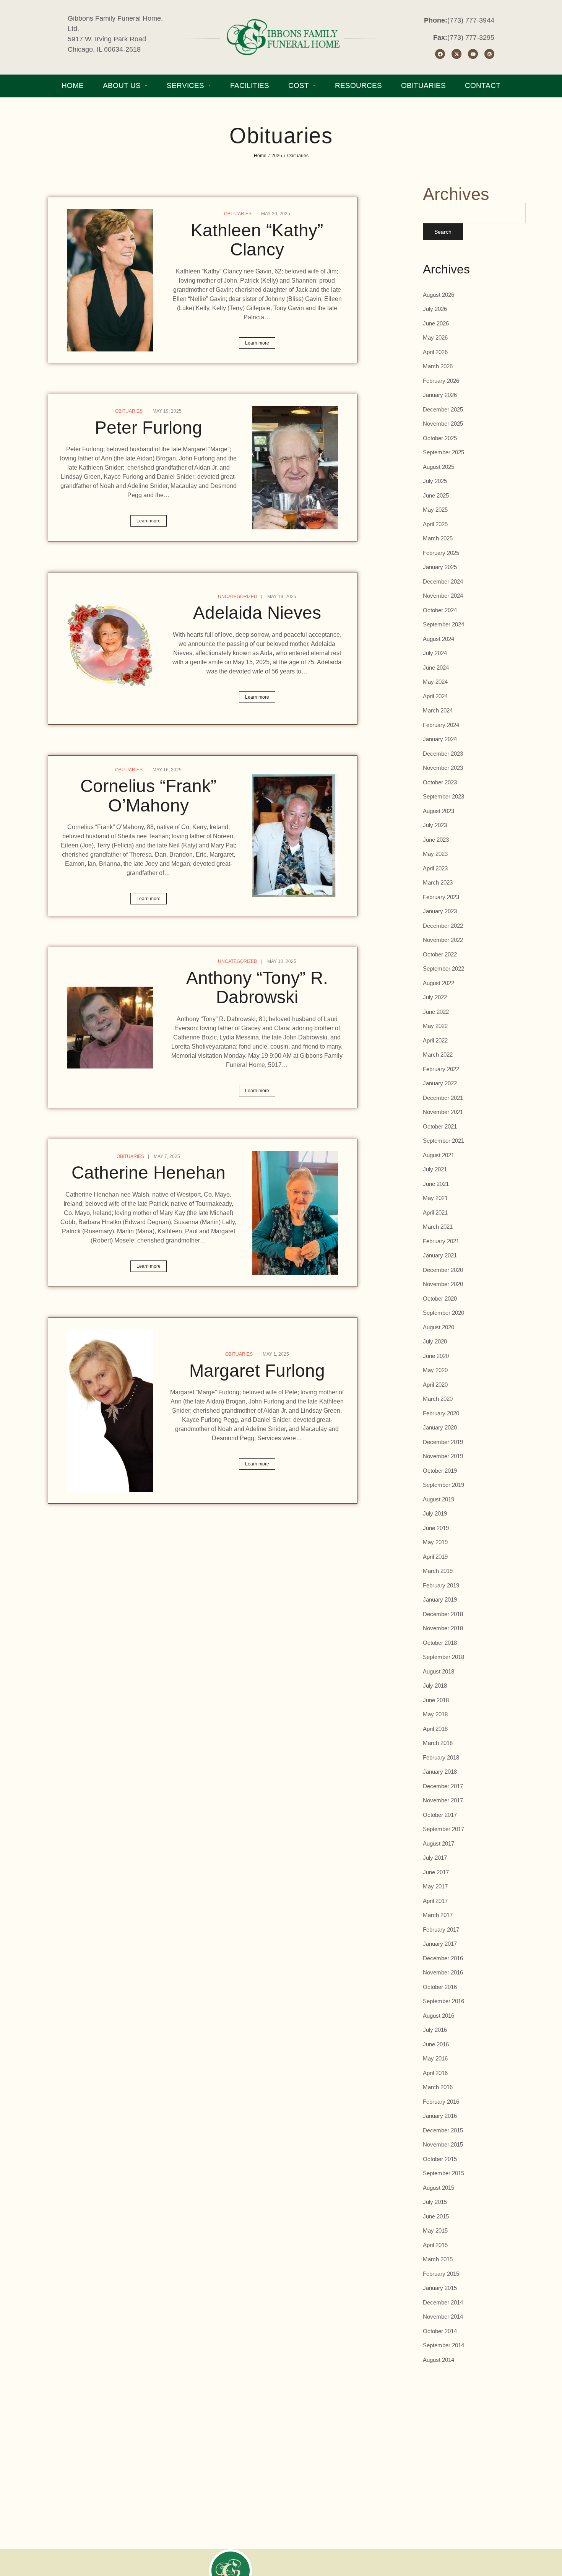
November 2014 (443, 2317)
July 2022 (435, 997)
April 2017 (435, 1901)
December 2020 (443, 1270)
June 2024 (436, 668)
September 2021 (443, 1141)
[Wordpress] (489, 54)
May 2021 (435, 1198)
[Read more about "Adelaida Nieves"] (110, 648)
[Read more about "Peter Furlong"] (295, 468)
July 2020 (435, 1341)
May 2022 (435, 1026)
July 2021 (435, 1169)
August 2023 (439, 811)
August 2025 (439, 467)
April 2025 (435, 524)
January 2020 (440, 1427)
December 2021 (443, 1098)
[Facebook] (440, 54)
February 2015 (441, 2274)
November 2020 (443, 1284)
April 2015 (435, 2245)
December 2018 (443, 1614)
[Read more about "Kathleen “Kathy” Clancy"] (110, 280)
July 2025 (435, 481)
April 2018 (435, 1729)
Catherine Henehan (149, 1173)
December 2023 (443, 754)
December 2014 (443, 2302)
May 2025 (435, 510)
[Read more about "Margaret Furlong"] (110, 1411)
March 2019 (438, 1571)
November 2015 (443, 2144)
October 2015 (440, 2159)
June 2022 (436, 1012)
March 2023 (438, 882)
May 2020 (435, 1370)
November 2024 (443, 596)
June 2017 (436, 1872)
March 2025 (438, 538)
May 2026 (435, 337)
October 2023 (440, 782)
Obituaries (238, 214)
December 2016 (443, 1958)
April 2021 (435, 1212)
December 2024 (443, 581)
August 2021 (439, 1155)
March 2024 (438, 710)
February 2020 (441, 1413)
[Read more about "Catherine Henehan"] (295, 1213)
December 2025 (443, 409)
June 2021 (436, 1184)
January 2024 (440, 739)
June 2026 (436, 323)
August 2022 (439, 983)
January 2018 (440, 1772)
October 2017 (440, 1815)
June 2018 (436, 1700)
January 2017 (440, 1944)
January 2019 (440, 1599)
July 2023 (435, 825)
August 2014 (439, 2360)
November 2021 (443, 1112)
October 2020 (440, 1299)
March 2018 (438, 1743)
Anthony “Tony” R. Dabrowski (257, 988)
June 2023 (436, 840)
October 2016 (440, 1987)
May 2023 (435, 854)
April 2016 (435, 2073)
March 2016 (438, 2087)
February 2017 (441, 1930)
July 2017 (435, 1858)
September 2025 (443, 452)
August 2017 (439, 1843)
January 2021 (440, 1255)
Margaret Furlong (257, 1371)
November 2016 (443, 1972)
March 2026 (438, 366)
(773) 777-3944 (471, 20)
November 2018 (443, 1628)
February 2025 (441, 553)
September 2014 (443, 2345)
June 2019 (436, 1528)
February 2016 (441, 2102)
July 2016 (435, 2030)
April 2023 (435, 868)
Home (260, 156)
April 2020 (435, 1385)
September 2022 (443, 968)
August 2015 (439, 2188)
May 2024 (435, 682)
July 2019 (435, 1513)
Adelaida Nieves (257, 613)
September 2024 (443, 624)
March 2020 (438, 1399)
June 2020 (436, 1356)
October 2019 (440, 1471)
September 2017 (443, 1829)
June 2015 (436, 2216)
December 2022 (443, 926)
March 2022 (438, 1055)
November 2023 (443, 768)
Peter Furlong (149, 428)
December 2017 (443, 1786)
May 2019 (435, 1542)
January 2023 (440, 911)
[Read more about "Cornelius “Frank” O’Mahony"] (295, 836)
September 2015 (443, 2173)
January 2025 (440, 567)
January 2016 (440, 2116)
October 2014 (440, 2331)
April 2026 (435, 352)
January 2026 (440, 395)
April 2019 (435, 1557)
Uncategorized (238, 597)
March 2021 (438, 1227)
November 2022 (443, 940)
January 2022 (440, 1083)
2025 (277, 156)
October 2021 (440, 1126)
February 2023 (441, 897)
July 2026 (435, 309)
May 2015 (435, 2230)
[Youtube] (473, 54)
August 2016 (439, 2016)
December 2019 (443, 1442)
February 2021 (441, 1241)
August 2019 (439, 1499)
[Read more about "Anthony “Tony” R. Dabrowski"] (110, 1028)
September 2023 (443, 796)
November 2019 (443, 1456)
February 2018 (441, 1757)
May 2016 (435, 2058)
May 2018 (435, 1714)
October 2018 (440, 1643)
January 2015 (440, 2288)
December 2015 (443, 2130)
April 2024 (435, 696)
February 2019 (441, 1585)
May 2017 (435, 1886)
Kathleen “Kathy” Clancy (257, 240)
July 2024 (435, 653)
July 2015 (435, 2202)
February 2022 (441, 1069)
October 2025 (440, 438)
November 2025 (443, 424)
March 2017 (438, 1915)
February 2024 (441, 725)
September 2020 (443, 1313)
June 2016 (436, 2044)
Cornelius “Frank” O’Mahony (148, 796)
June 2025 (436, 495)
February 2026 (441, 381)
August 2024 (439, 639)
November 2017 (443, 1800)
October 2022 (440, 954)
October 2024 (440, 610)
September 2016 (443, 2001)
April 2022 (435, 1040)
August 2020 (439, 1327)
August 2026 (439, 295)
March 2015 (438, 2259)
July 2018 (435, 1686)
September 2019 (443, 1485)
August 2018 (439, 1671)
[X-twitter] (456, 54)
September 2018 (443, 1657)
